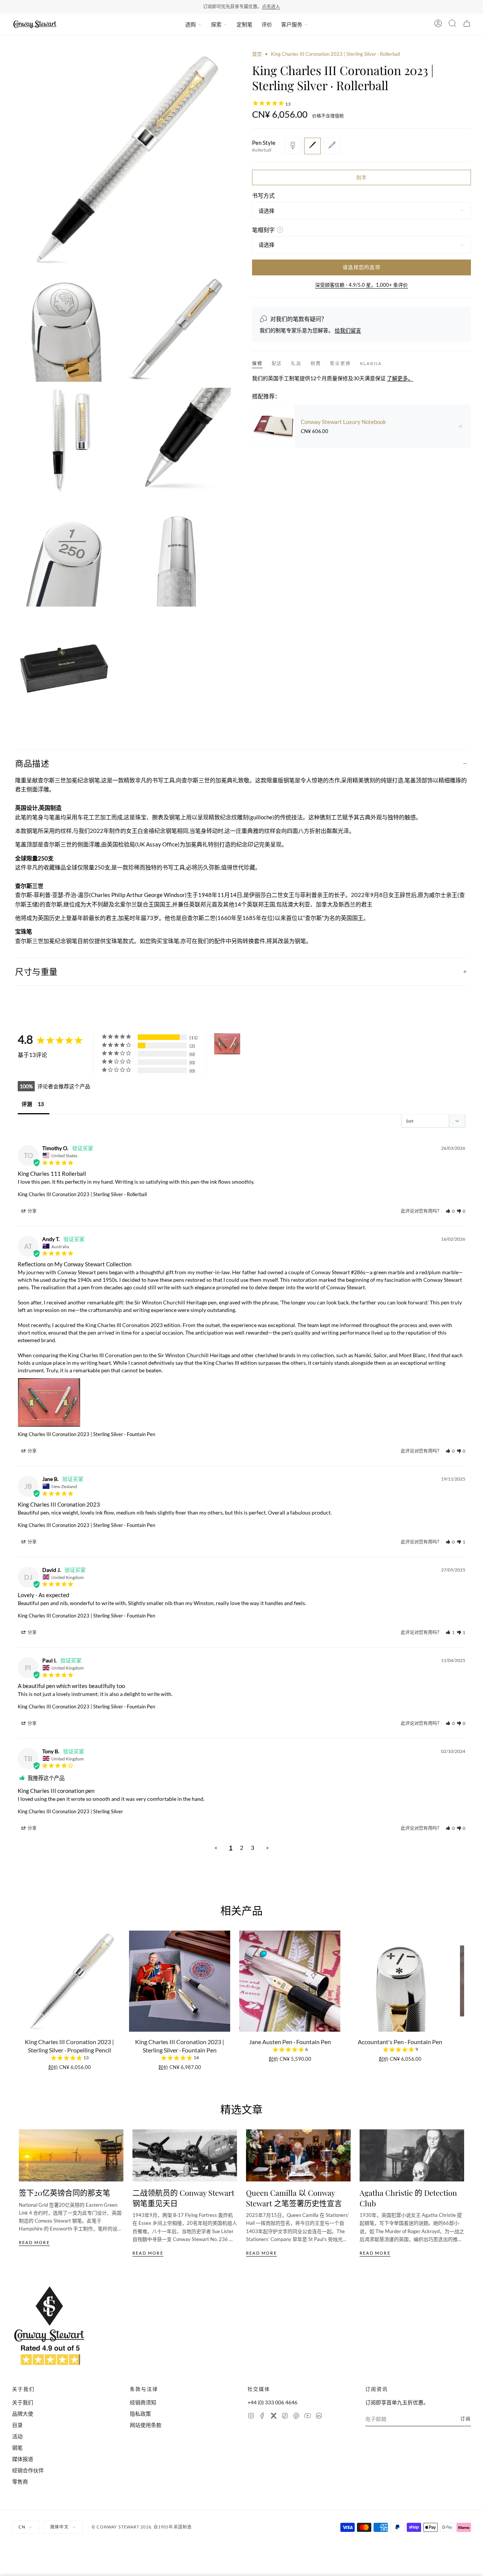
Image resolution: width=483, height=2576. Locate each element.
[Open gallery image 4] (65, 441)
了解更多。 (400, 378)
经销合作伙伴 (28, 2470)
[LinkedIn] (319, 2417)
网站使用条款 (146, 2425)
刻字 (362, 177)
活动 (17, 2436)
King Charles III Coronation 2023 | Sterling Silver (70, 1811)
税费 (316, 363)
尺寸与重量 (36, 971)
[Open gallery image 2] (65, 329)
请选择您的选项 (361, 267)
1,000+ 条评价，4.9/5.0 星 (264, 7)
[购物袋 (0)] (467, 25)
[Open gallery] (122, 160)
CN (22, 2527)
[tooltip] (261, 904)
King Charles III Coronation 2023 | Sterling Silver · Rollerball (82, 1194)
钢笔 (17, 2448)
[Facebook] (262, 2417)
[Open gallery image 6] (65, 553)
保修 (257, 363)
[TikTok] (285, 2417)
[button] (261, 904)
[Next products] (461, 1984)
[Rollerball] (312, 146)
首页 (257, 54)
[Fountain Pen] (293, 146)
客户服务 (292, 24)
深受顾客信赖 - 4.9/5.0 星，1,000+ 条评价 (361, 284)
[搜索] (452, 25)
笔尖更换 (340, 363)
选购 (191, 24)
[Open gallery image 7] (178, 553)
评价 (267, 24)
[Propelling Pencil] (332, 146)
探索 (216, 24)
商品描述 (32, 763)
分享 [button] (32, 1211)
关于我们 (23, 2402)
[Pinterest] (296, 2417)
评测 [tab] (27, 1104)
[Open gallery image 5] (178, 441)
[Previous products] (22, 1984)
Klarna (371, 363)
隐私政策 (140, 2414)
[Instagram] (251, 2417)
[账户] (438, 25)
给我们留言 (348, 330)
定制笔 (245, 24)
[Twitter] (274, 2417)
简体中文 (59, 2527)
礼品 (296, 363)
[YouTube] (308, 2417)
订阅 (466, 2419)
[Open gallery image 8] (65, 666)
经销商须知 (143, 2402)
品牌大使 (23, 2414)
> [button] (267, 1848)
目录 (17, 2425)
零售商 (20, 2482)
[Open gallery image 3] (178, 329)
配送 (277, 363)
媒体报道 (23, 2459)
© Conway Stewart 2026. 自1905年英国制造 (142, 2527)
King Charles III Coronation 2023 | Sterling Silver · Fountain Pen (86, 1434)
